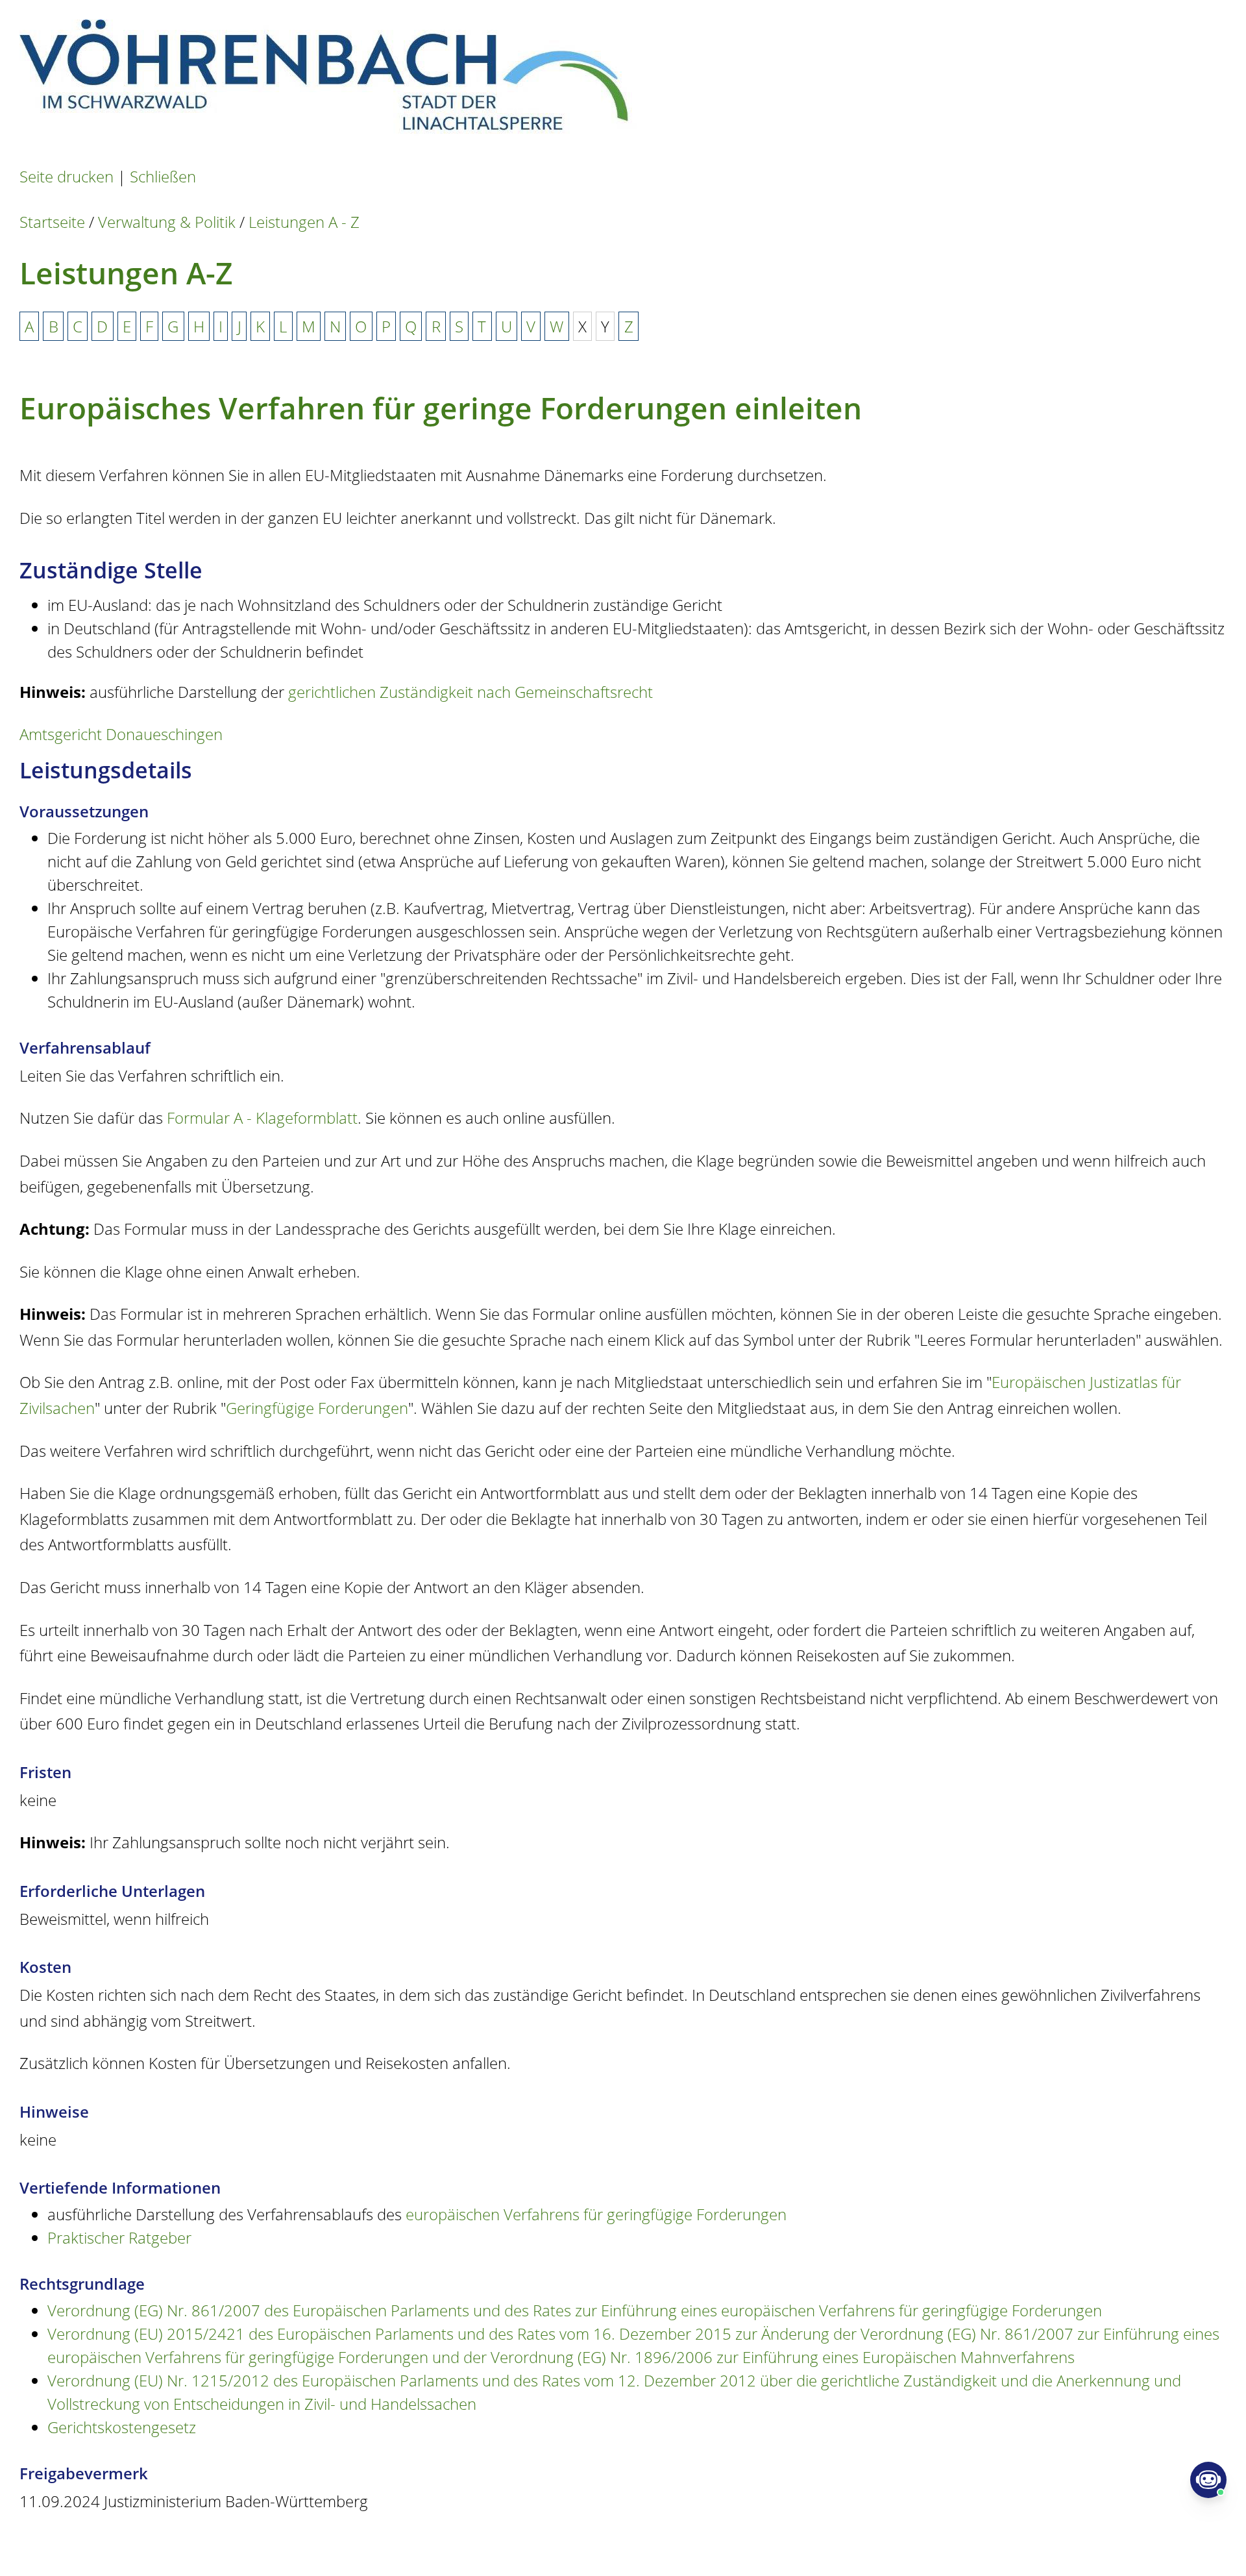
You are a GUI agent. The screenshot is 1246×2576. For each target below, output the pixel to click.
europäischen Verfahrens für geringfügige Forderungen (596, 2214)
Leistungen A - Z (304, 222)
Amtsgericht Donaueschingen (121, 734)
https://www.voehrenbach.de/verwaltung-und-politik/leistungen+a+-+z (500, 2543)
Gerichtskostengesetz (122, 2427)
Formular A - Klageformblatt (262, 1118)
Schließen (163, 176)
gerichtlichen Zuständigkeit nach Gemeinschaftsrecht (470, 692)
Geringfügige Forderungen (317, 1408)
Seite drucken (67, 176)
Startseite (52, 222)
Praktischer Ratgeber (119, 2237)
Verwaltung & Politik (167, 222)
